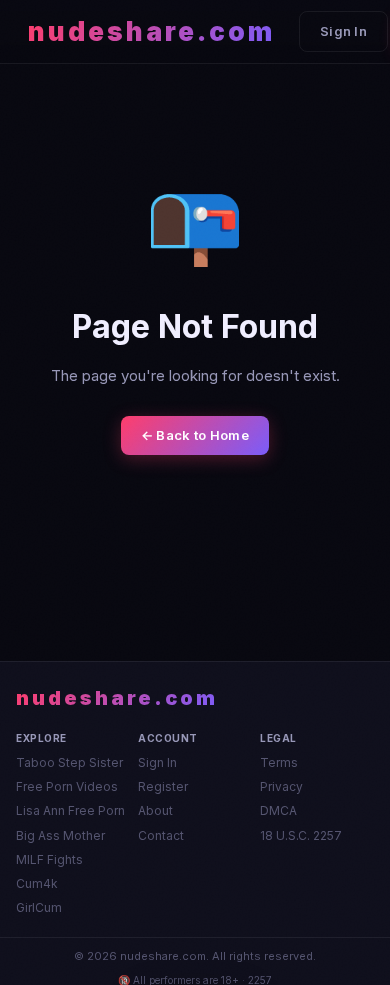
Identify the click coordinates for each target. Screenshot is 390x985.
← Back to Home (195, 435)
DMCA (278, 810)
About (155, 810)
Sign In (343, 31)
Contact (161, 835)
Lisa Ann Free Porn (70, 810)
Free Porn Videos (67, 786)
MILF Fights (49, 859)
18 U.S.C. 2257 (301, 835)
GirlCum (39, 907)
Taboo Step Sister (69, 762)
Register (163, 786)
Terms (279, 762)
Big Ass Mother (60, 835)
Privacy (281, 786)
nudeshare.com (151, 31)
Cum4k (37, 883)
